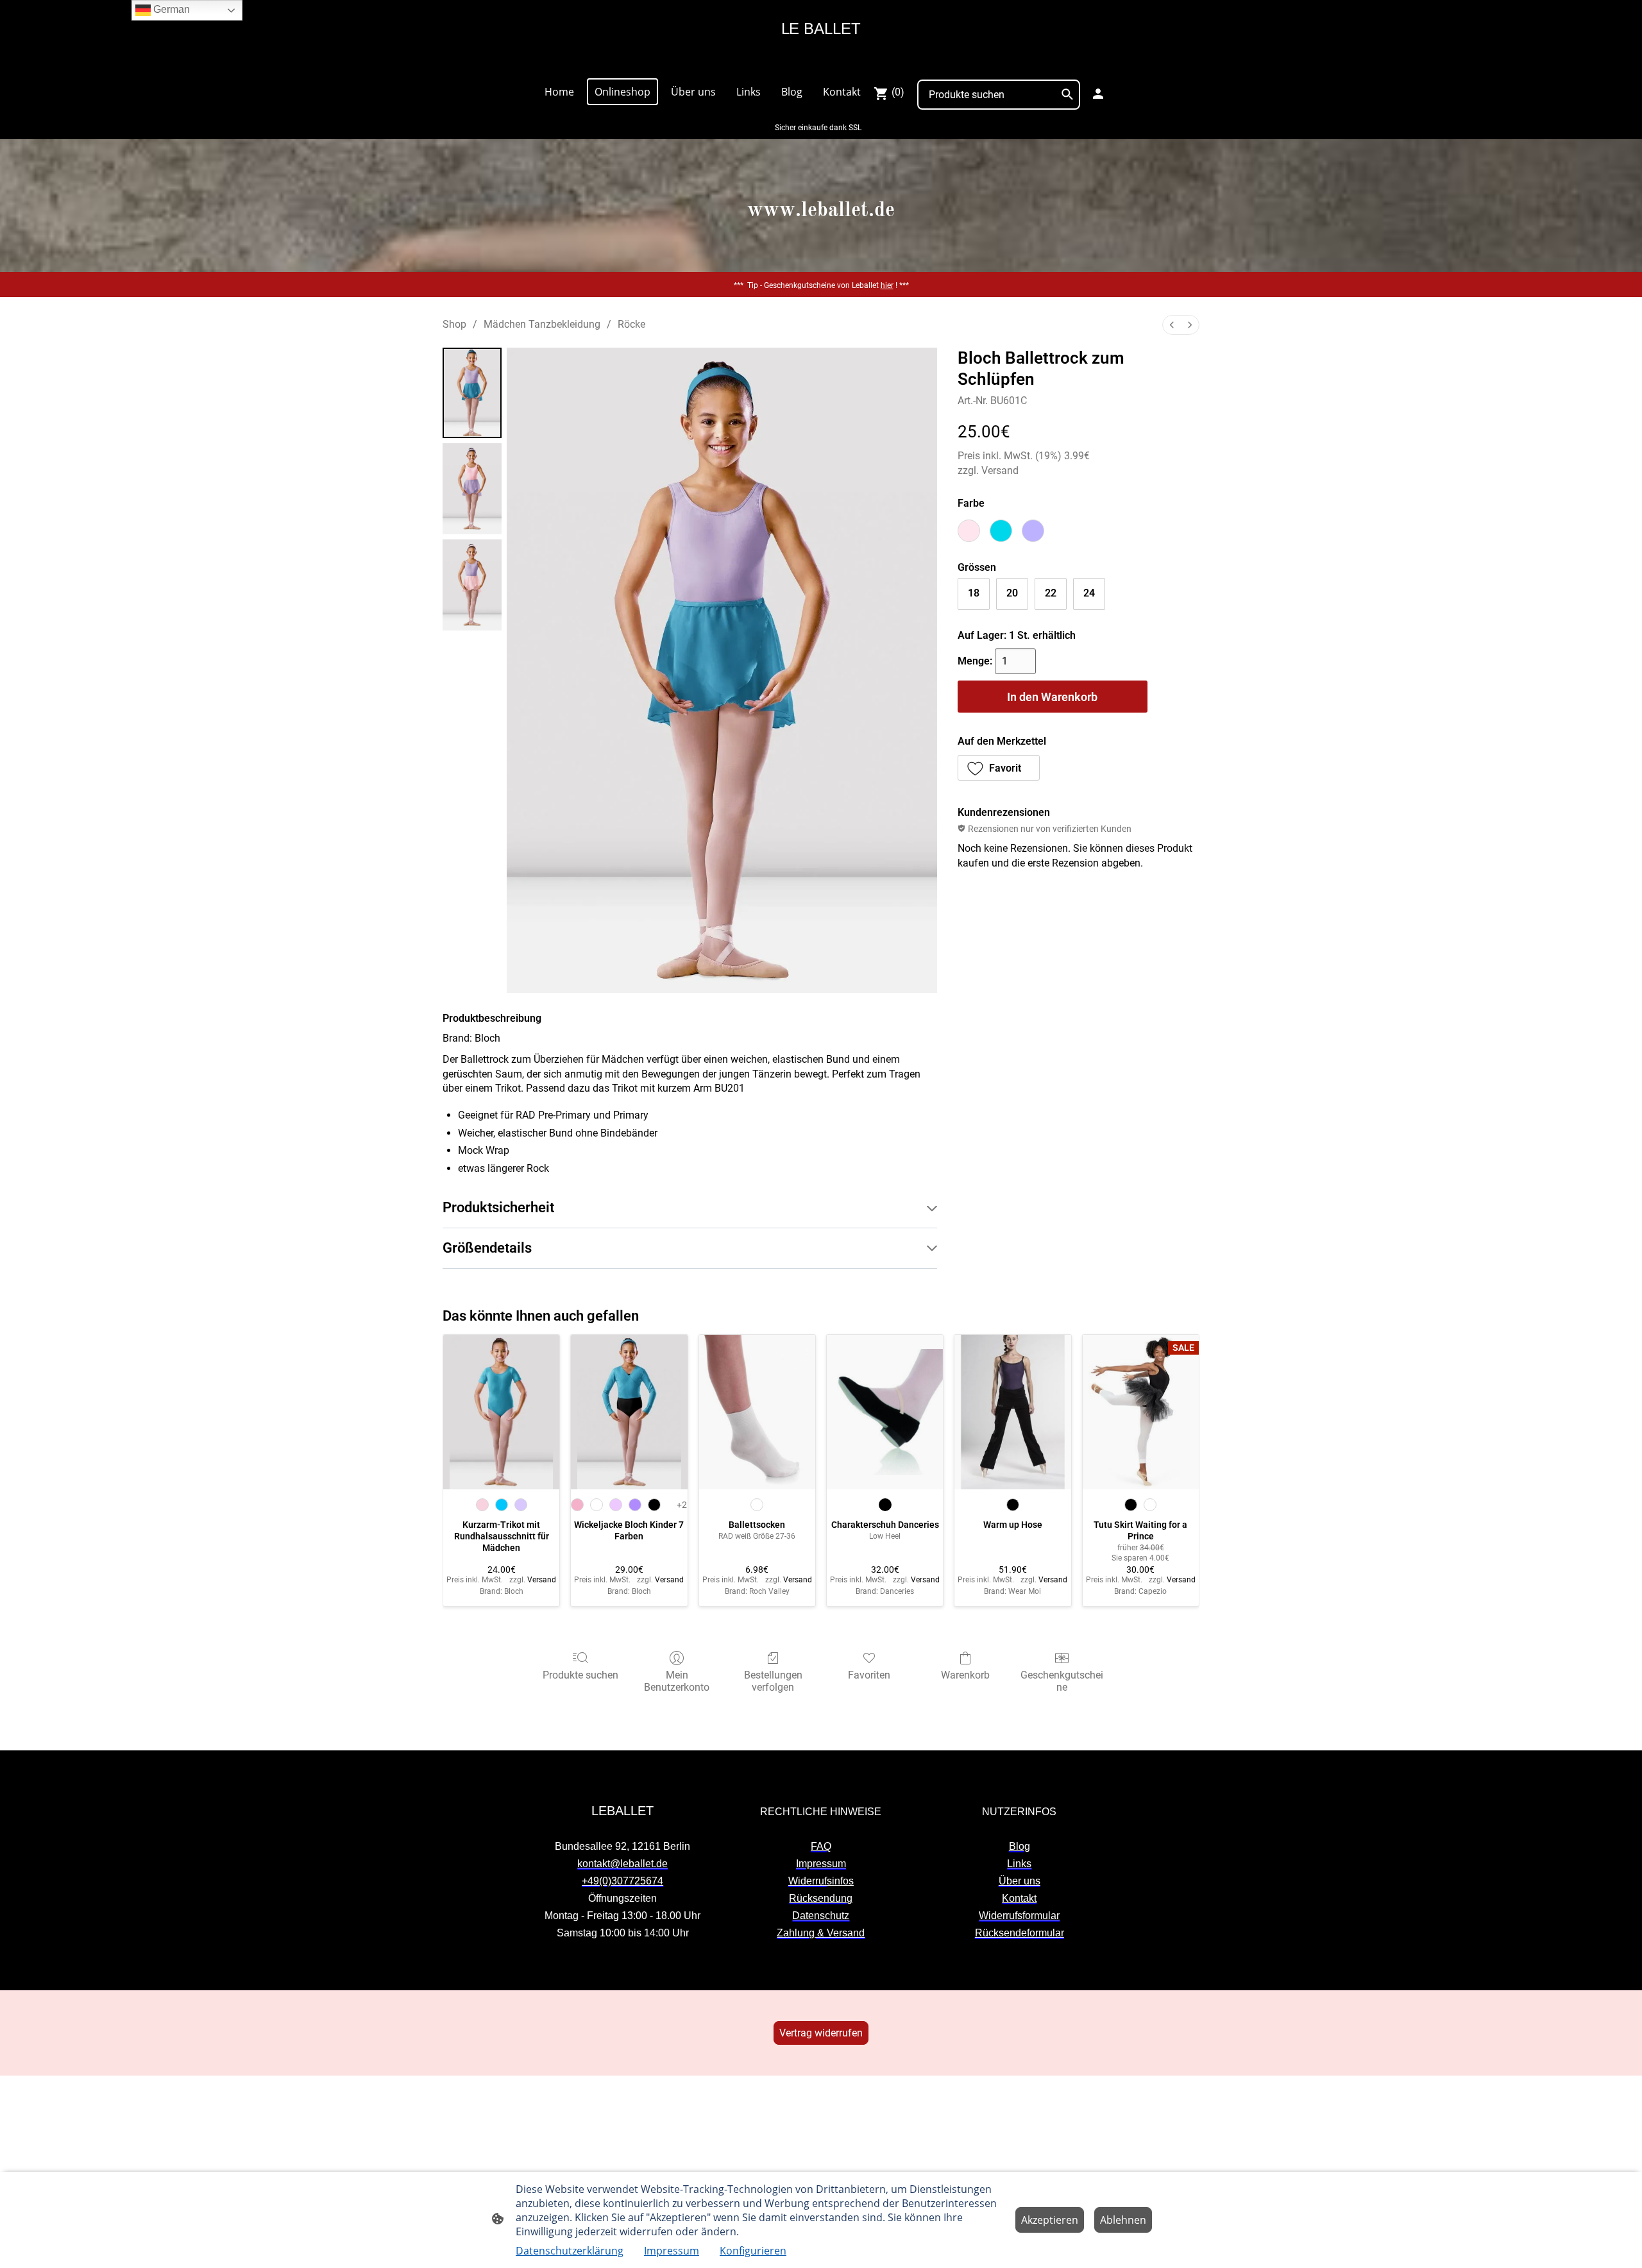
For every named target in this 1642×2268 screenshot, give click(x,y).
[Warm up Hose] (1012, 1412)
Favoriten (869, 1675)
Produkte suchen (580, 1675)
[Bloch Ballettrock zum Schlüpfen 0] (472, 393)
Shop (454, 324)
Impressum (672, 2251)
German (170, 9)
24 (1089, 593)
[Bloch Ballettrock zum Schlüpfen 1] (472, 489)
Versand (1000, 470)
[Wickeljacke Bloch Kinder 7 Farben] (629, 1412)
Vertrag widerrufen (821, 2033)
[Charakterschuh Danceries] (885, 1412)
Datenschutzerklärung (570, 2251)
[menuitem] (1172, 325)
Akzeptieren (1050, 2220)
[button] (999, 768)
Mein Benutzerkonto (677, 1681)
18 (974, 593)
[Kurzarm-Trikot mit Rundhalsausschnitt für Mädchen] (501, 1412)
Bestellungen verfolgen (773, 1681)
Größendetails (487, 1248)
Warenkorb (965, 1675)
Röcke (631, 324)
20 (1012, 593)
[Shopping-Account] (1098, 94)
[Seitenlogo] (821, 62)
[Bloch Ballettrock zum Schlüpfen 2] (472, 585)
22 (1051, 593)
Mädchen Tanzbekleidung (542, 324)
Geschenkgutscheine (1062, 1681)
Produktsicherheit (498, 1207)
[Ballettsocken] (757, 1412)
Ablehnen (1123, 2220)
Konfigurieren (753, 2251)
